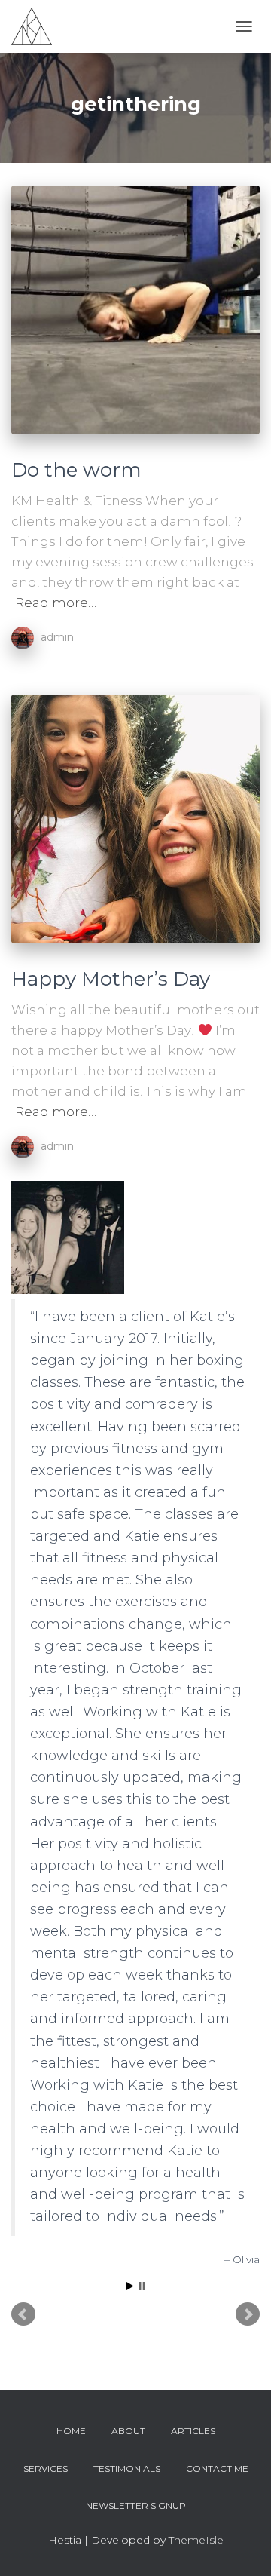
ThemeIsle (196, 2540)
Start (130, 2286)
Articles (193, 2431)
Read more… (56, 603)
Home (71, 2431)
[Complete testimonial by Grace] (134, 1237)
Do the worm (76, 470)
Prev (23, 2314)
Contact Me (217, 2469)
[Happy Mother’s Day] (135, 819)
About (128, 2431)
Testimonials (127, 2469)
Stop (142, 2286)
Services (46, 2469)
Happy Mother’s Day (111, 979)
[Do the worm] (135, 310)
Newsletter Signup (136, 2505)
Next (248, 2314)
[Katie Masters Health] (37, 26)
